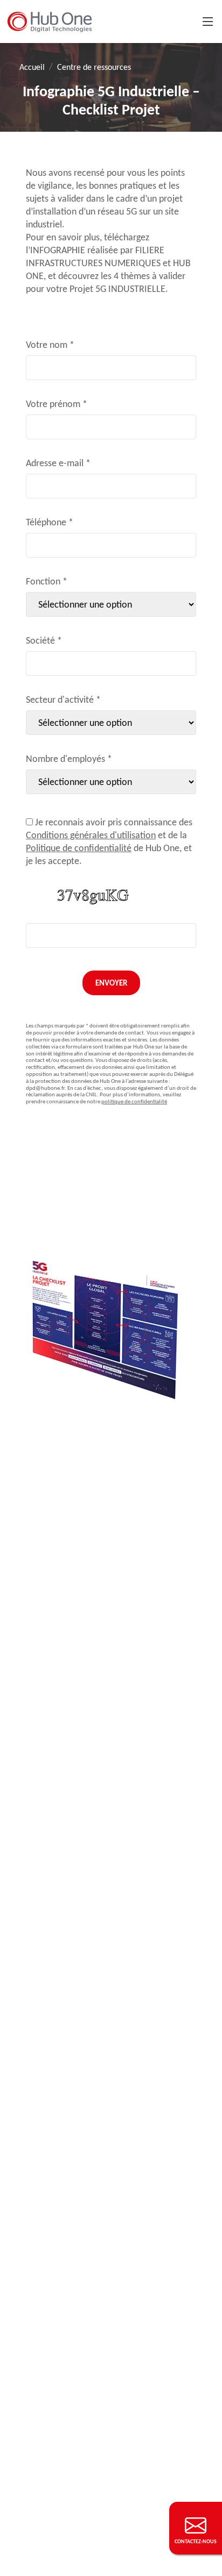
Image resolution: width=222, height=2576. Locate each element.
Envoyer (111, 983)
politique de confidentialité (134, 1101)
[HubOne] (50, 22)
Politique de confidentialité (79, 848)
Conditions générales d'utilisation (91, 835)
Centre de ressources (94, 67)
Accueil (32, 67)
